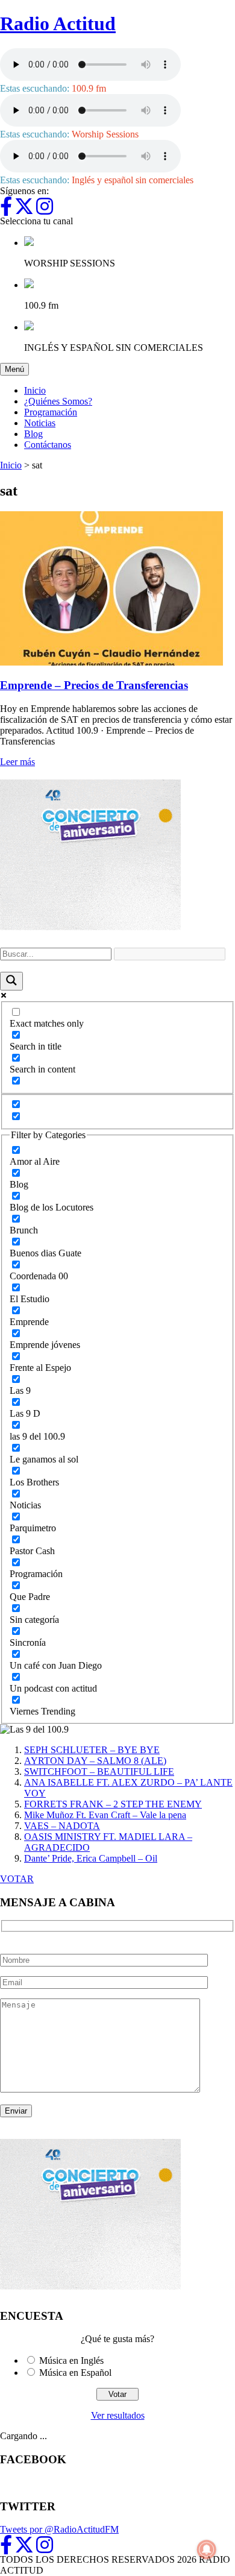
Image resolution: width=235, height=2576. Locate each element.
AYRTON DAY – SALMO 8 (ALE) (95, 1761)
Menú (17, 369)
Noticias (40, 423)
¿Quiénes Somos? (58, 401)
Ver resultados (118, 2415)
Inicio (35, 390)
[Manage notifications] (207, 2549)
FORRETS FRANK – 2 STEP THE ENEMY (113, 1804)
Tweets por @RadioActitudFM (59, 2529)
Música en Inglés (71, 2360)
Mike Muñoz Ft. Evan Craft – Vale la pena (105, 1815)
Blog (33, 434)
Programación (51, 412)
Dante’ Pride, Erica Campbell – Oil (91, 1858)
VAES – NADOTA (62, 1826)
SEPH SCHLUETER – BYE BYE (92, 1750)
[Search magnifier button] (11, 981)
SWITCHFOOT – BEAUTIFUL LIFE (99, 1771)
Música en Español (75, 2373)
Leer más (17, 762)
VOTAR (17, 1879)
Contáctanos (48, 445)
